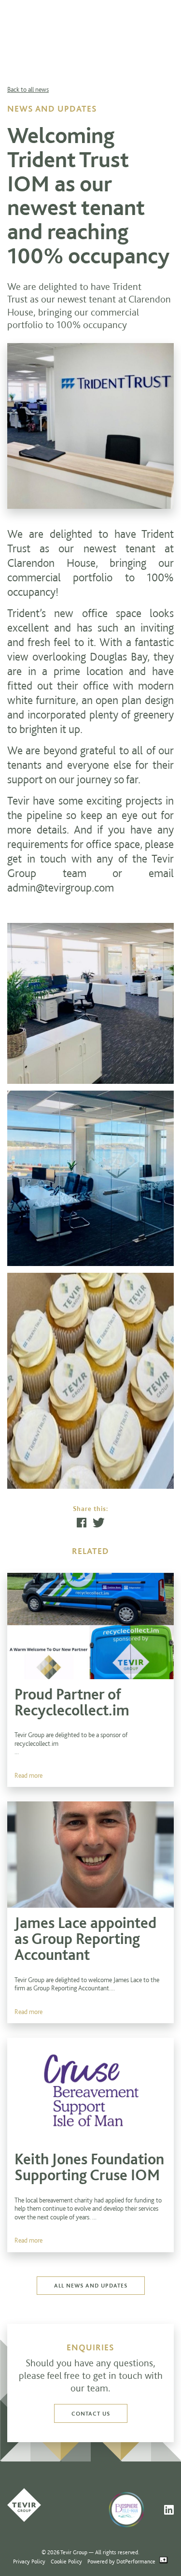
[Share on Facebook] (82, 1523)
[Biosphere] (132, 2509)
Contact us (91, 2413)
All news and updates (91, 2285)
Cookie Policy (66, 2561)
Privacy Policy (29, 2561)
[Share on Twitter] (99, 1523)
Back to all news (28, 89)
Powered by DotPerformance (122, 2561)
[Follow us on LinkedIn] (169, 2510)
